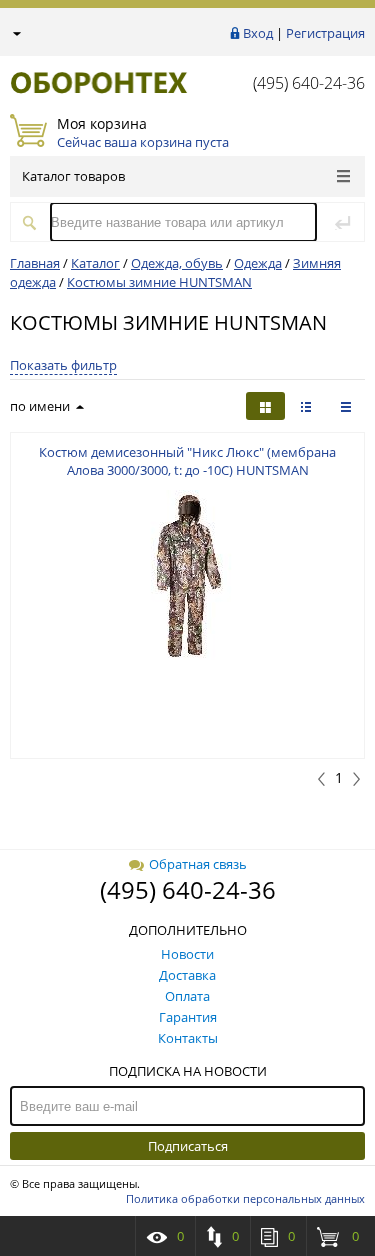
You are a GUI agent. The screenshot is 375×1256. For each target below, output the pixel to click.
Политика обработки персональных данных (245, 1198)
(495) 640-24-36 (309, 83)
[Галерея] (306, 406)
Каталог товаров (73, 176)
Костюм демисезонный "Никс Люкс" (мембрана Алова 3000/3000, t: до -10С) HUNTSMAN (187, 461)
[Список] (346, 406)
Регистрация (325, 33)
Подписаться (188, 1146)
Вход (258, 33)
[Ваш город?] (15, 33)
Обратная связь (198, 864)
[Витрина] (265, 406)
